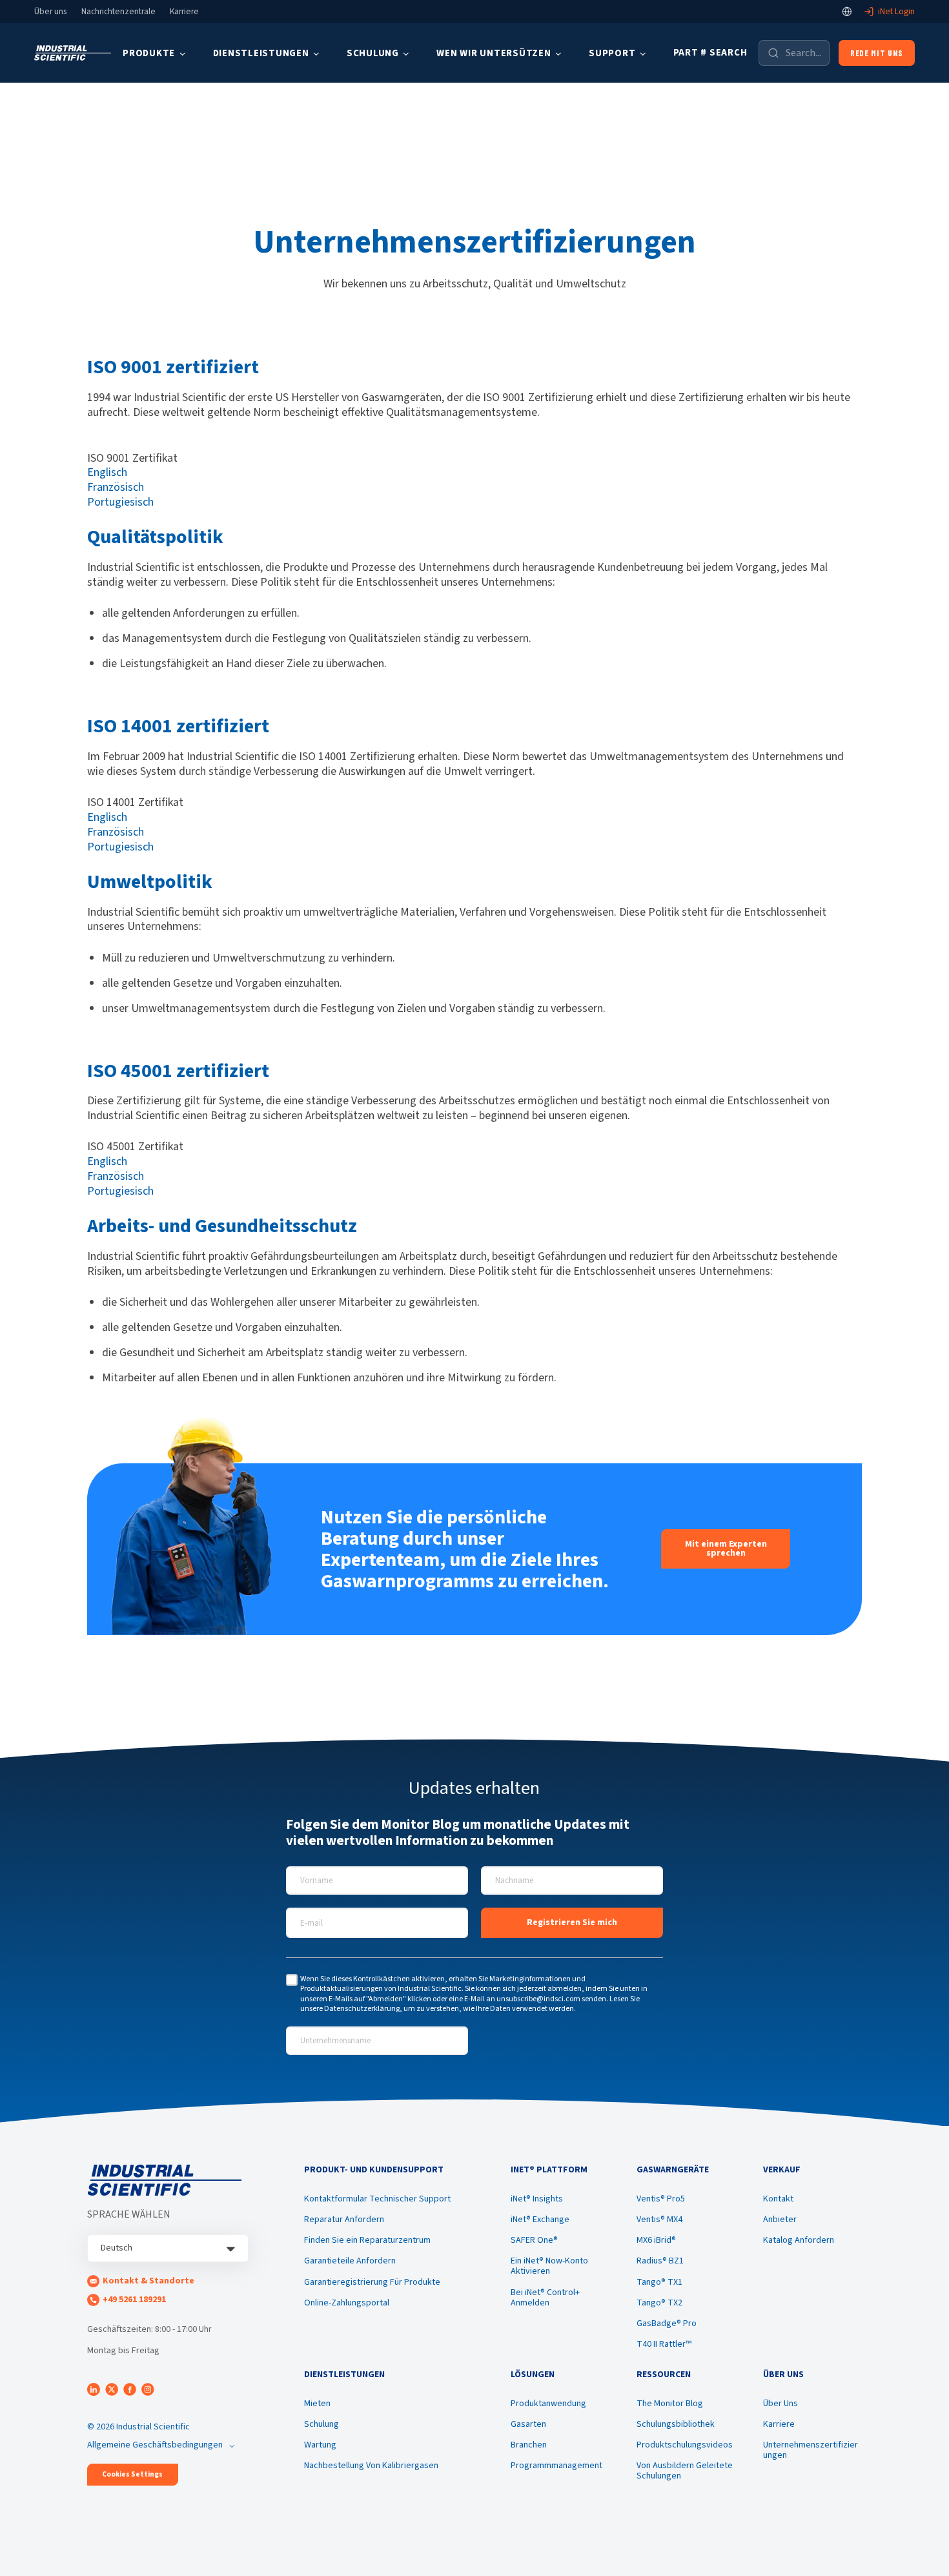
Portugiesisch (120, 502)
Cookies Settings (132, 2474)
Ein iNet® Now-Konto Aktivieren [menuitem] (549, 2266)
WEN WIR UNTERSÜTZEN (494, 53)
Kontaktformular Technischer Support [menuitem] (377, 2199)
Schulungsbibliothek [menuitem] (676, 2424)
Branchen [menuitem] (529, 2445)
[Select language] (847, 12)
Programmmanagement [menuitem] (556, 2466)
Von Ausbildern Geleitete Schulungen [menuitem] (685, 2471)
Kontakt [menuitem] (778, 2199)
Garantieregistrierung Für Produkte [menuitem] (372, 2282)
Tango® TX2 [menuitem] (659, 2303)
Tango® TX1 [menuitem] (659, 2282)
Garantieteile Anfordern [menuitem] (350, 2261)
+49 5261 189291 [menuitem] (134, 2300)
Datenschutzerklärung (362, 2009)
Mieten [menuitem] (317, 2404)
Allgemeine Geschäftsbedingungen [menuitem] (155, 2445)
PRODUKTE (149, 53)
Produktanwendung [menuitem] (548, 2404)
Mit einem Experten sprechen (726, 1549)
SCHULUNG (373, 53)
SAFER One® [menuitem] (534, 2240)
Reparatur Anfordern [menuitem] (344, 2220)
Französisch (116, 487)
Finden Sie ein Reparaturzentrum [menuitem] (367, 2240)
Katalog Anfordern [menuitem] (799, 2240)
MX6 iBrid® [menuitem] (656, 2240)
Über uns (50, 12)
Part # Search (710, 53)
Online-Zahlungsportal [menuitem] (347, 2303)
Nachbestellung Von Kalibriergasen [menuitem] (371, 2466)
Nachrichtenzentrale (118, 12)
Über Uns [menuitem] (781, 2404)
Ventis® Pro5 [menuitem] (661, 2199)
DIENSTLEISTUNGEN (261, 53)
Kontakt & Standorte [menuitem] (148, 2281)
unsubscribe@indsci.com (538, 1999)
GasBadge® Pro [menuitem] (667, 2324)
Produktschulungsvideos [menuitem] (685, 2445)
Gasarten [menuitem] (528, 2424)
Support (612, 53)
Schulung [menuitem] (321, 2424)
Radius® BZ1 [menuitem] (660, 2261)
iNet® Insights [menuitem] (537, 2199)
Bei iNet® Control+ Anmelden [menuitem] (545, 2298)
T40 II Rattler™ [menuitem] (664, 2344)
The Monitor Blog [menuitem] (670, 2404)
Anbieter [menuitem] (780, 2220)
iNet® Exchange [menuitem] (540, 2220)
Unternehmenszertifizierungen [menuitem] (811, 2450)
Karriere (184, 12)
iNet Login (896, 12)
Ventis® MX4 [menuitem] (659, 2220)
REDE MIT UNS (877, 53)
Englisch (107, 472)
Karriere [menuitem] (779, 2424)
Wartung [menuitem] (320, 2445)
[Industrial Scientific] (73, 53)
